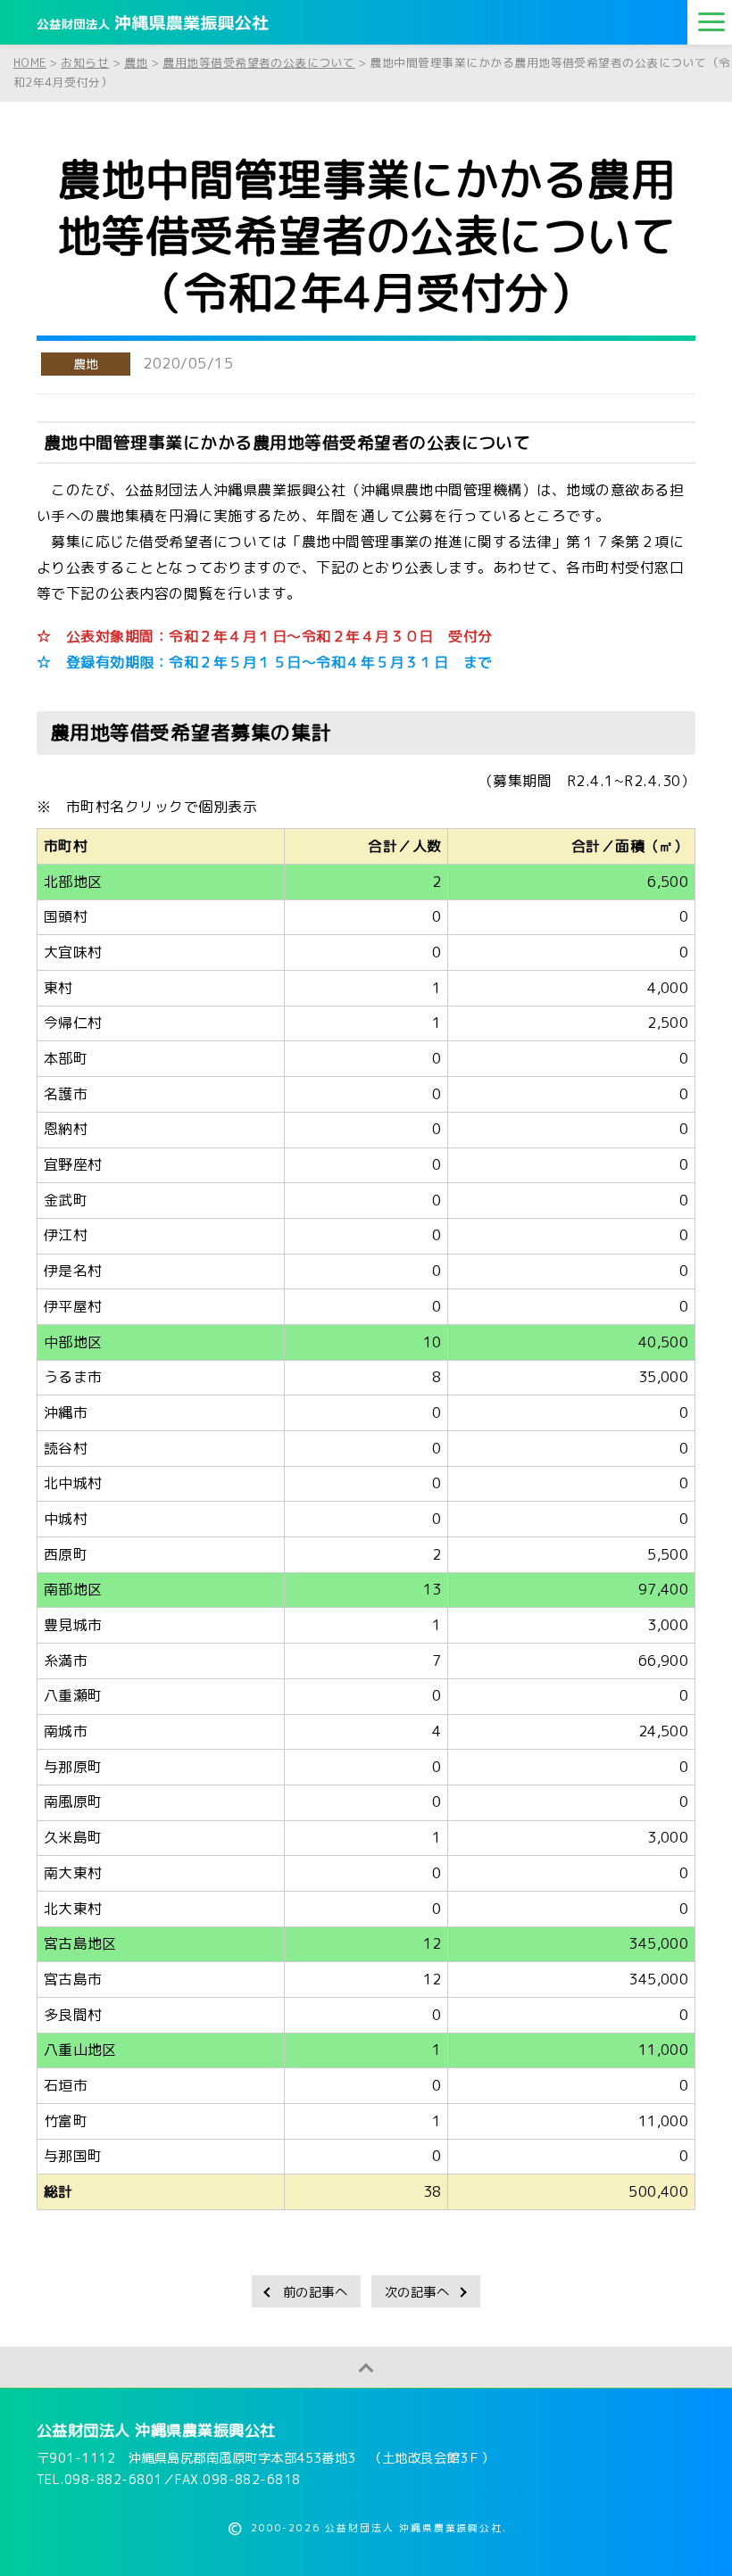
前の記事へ (315, 2292)
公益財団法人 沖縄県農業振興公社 (156, 2430)
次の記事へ (417, 2292)
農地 (86, 364)
